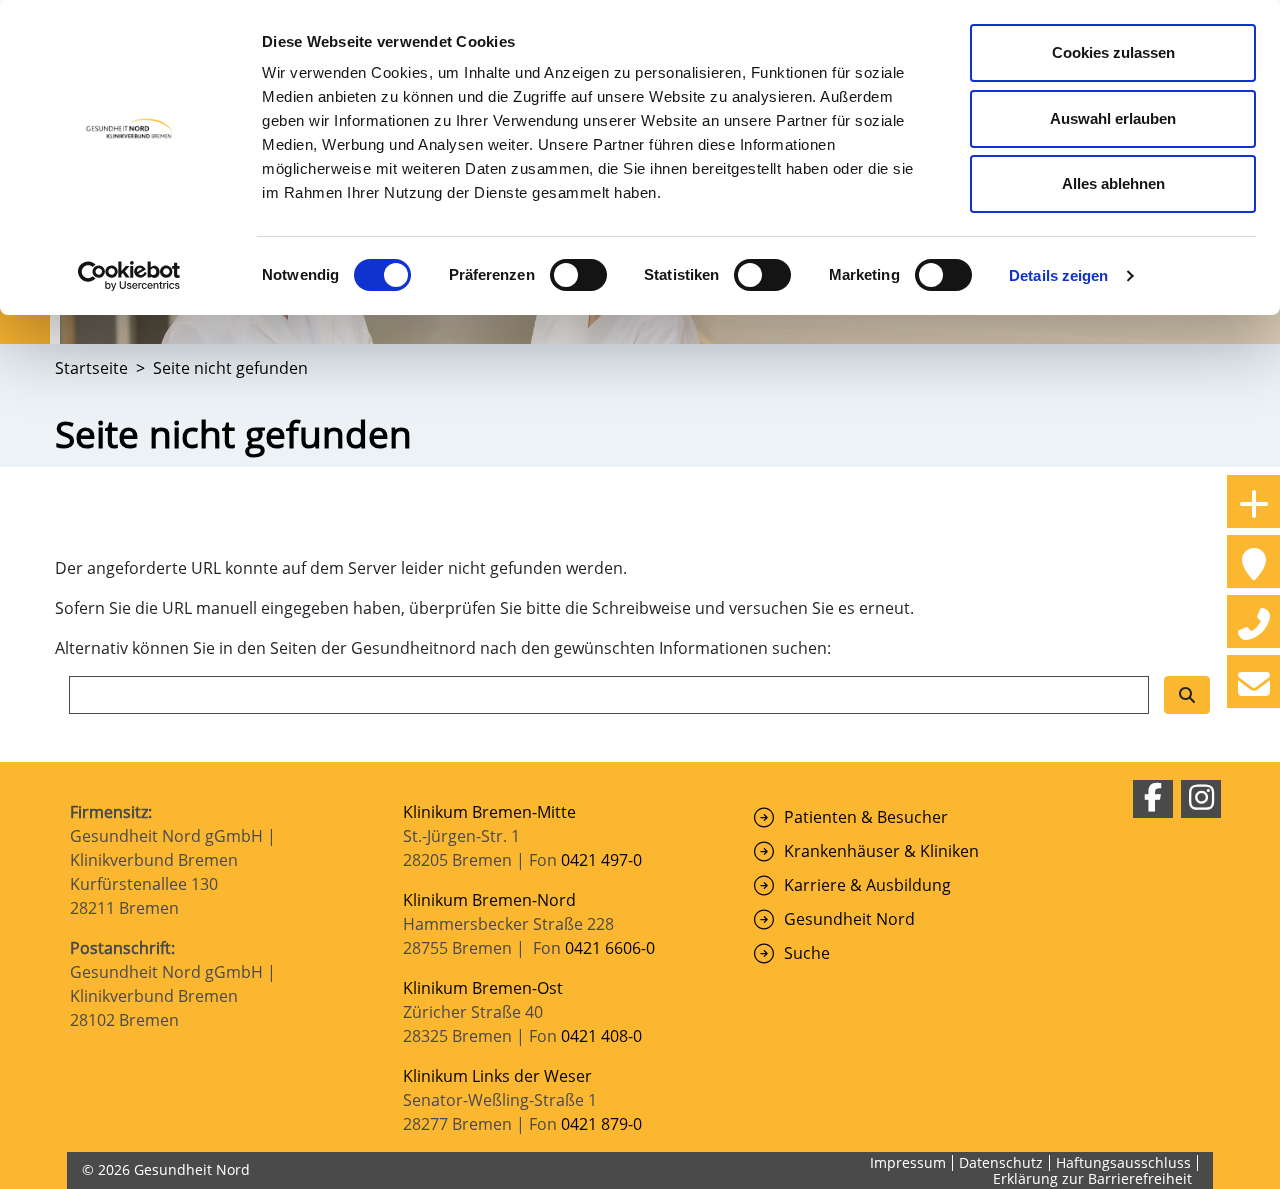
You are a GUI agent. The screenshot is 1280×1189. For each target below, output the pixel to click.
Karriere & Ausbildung (867, 885)
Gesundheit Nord (849, 919)
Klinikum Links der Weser (497, 1076)
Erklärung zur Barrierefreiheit (1092, 1178)
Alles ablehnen (1113, 183)
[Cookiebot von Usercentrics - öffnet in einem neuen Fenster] (129, 276)
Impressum (908, 1162)
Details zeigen (1058, 275)
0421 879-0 (601, 1124)
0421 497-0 (603, 860)
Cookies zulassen (1113, 52)
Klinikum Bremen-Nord (489, 900)
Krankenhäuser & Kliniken (881, 851)
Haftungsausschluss (1123, 1162)
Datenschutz (1001, 1162)
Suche (807, 953)
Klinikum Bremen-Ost (483, 988)
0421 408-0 (601, 1036)
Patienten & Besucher (866, 817)
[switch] (578, 275)
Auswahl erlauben (1113, 118)
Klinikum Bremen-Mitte (489, 812)
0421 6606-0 (610, 948)
